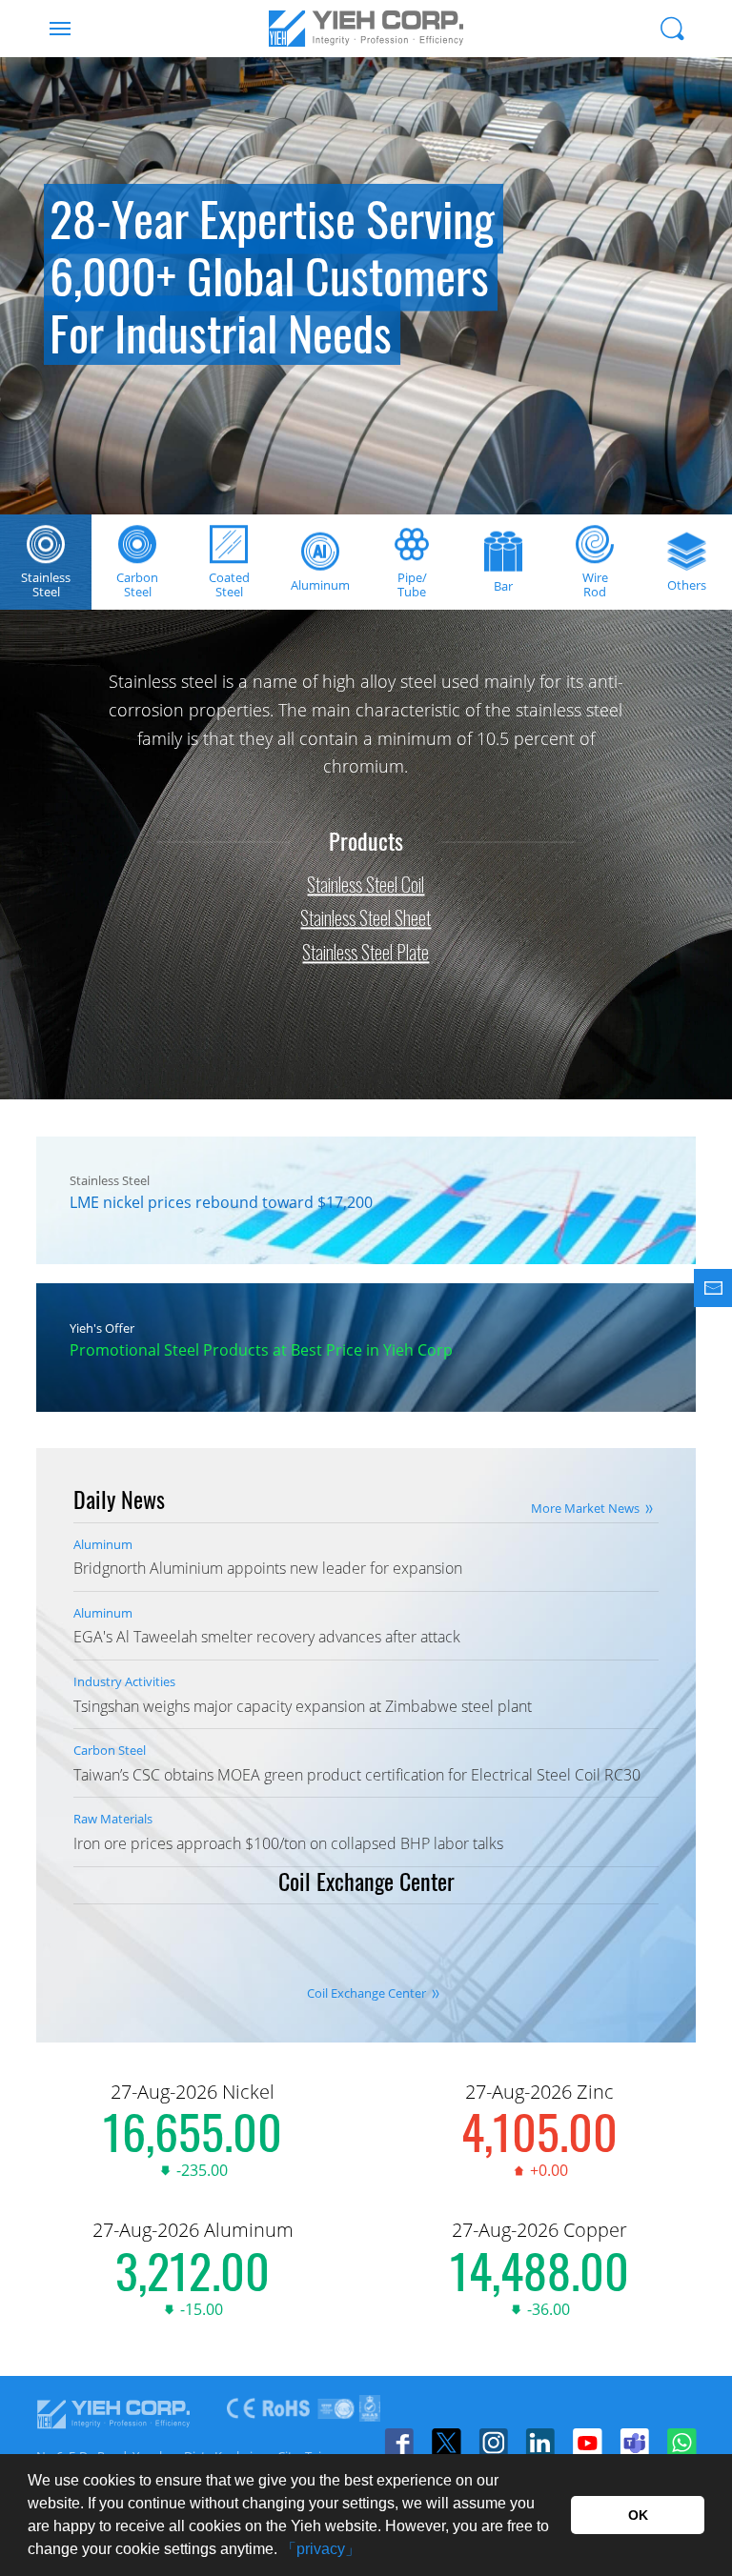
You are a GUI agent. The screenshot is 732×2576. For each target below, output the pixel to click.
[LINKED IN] (540, 2443)
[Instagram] (493, 2443)
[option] (366, 286)
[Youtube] (587, 2443)
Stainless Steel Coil (366, 884)
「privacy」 (321, 2549)
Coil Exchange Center (366, 1993)
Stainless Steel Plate (366, 952)
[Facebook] (399, 2443)
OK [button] (638, 2515)
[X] (446, 2443)
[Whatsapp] (681, 2443)
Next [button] (694, 333)
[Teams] (634, 2443)
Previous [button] (38, 333)
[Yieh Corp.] (366, 29)
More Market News (585, 1508)
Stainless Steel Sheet (366, 918)
